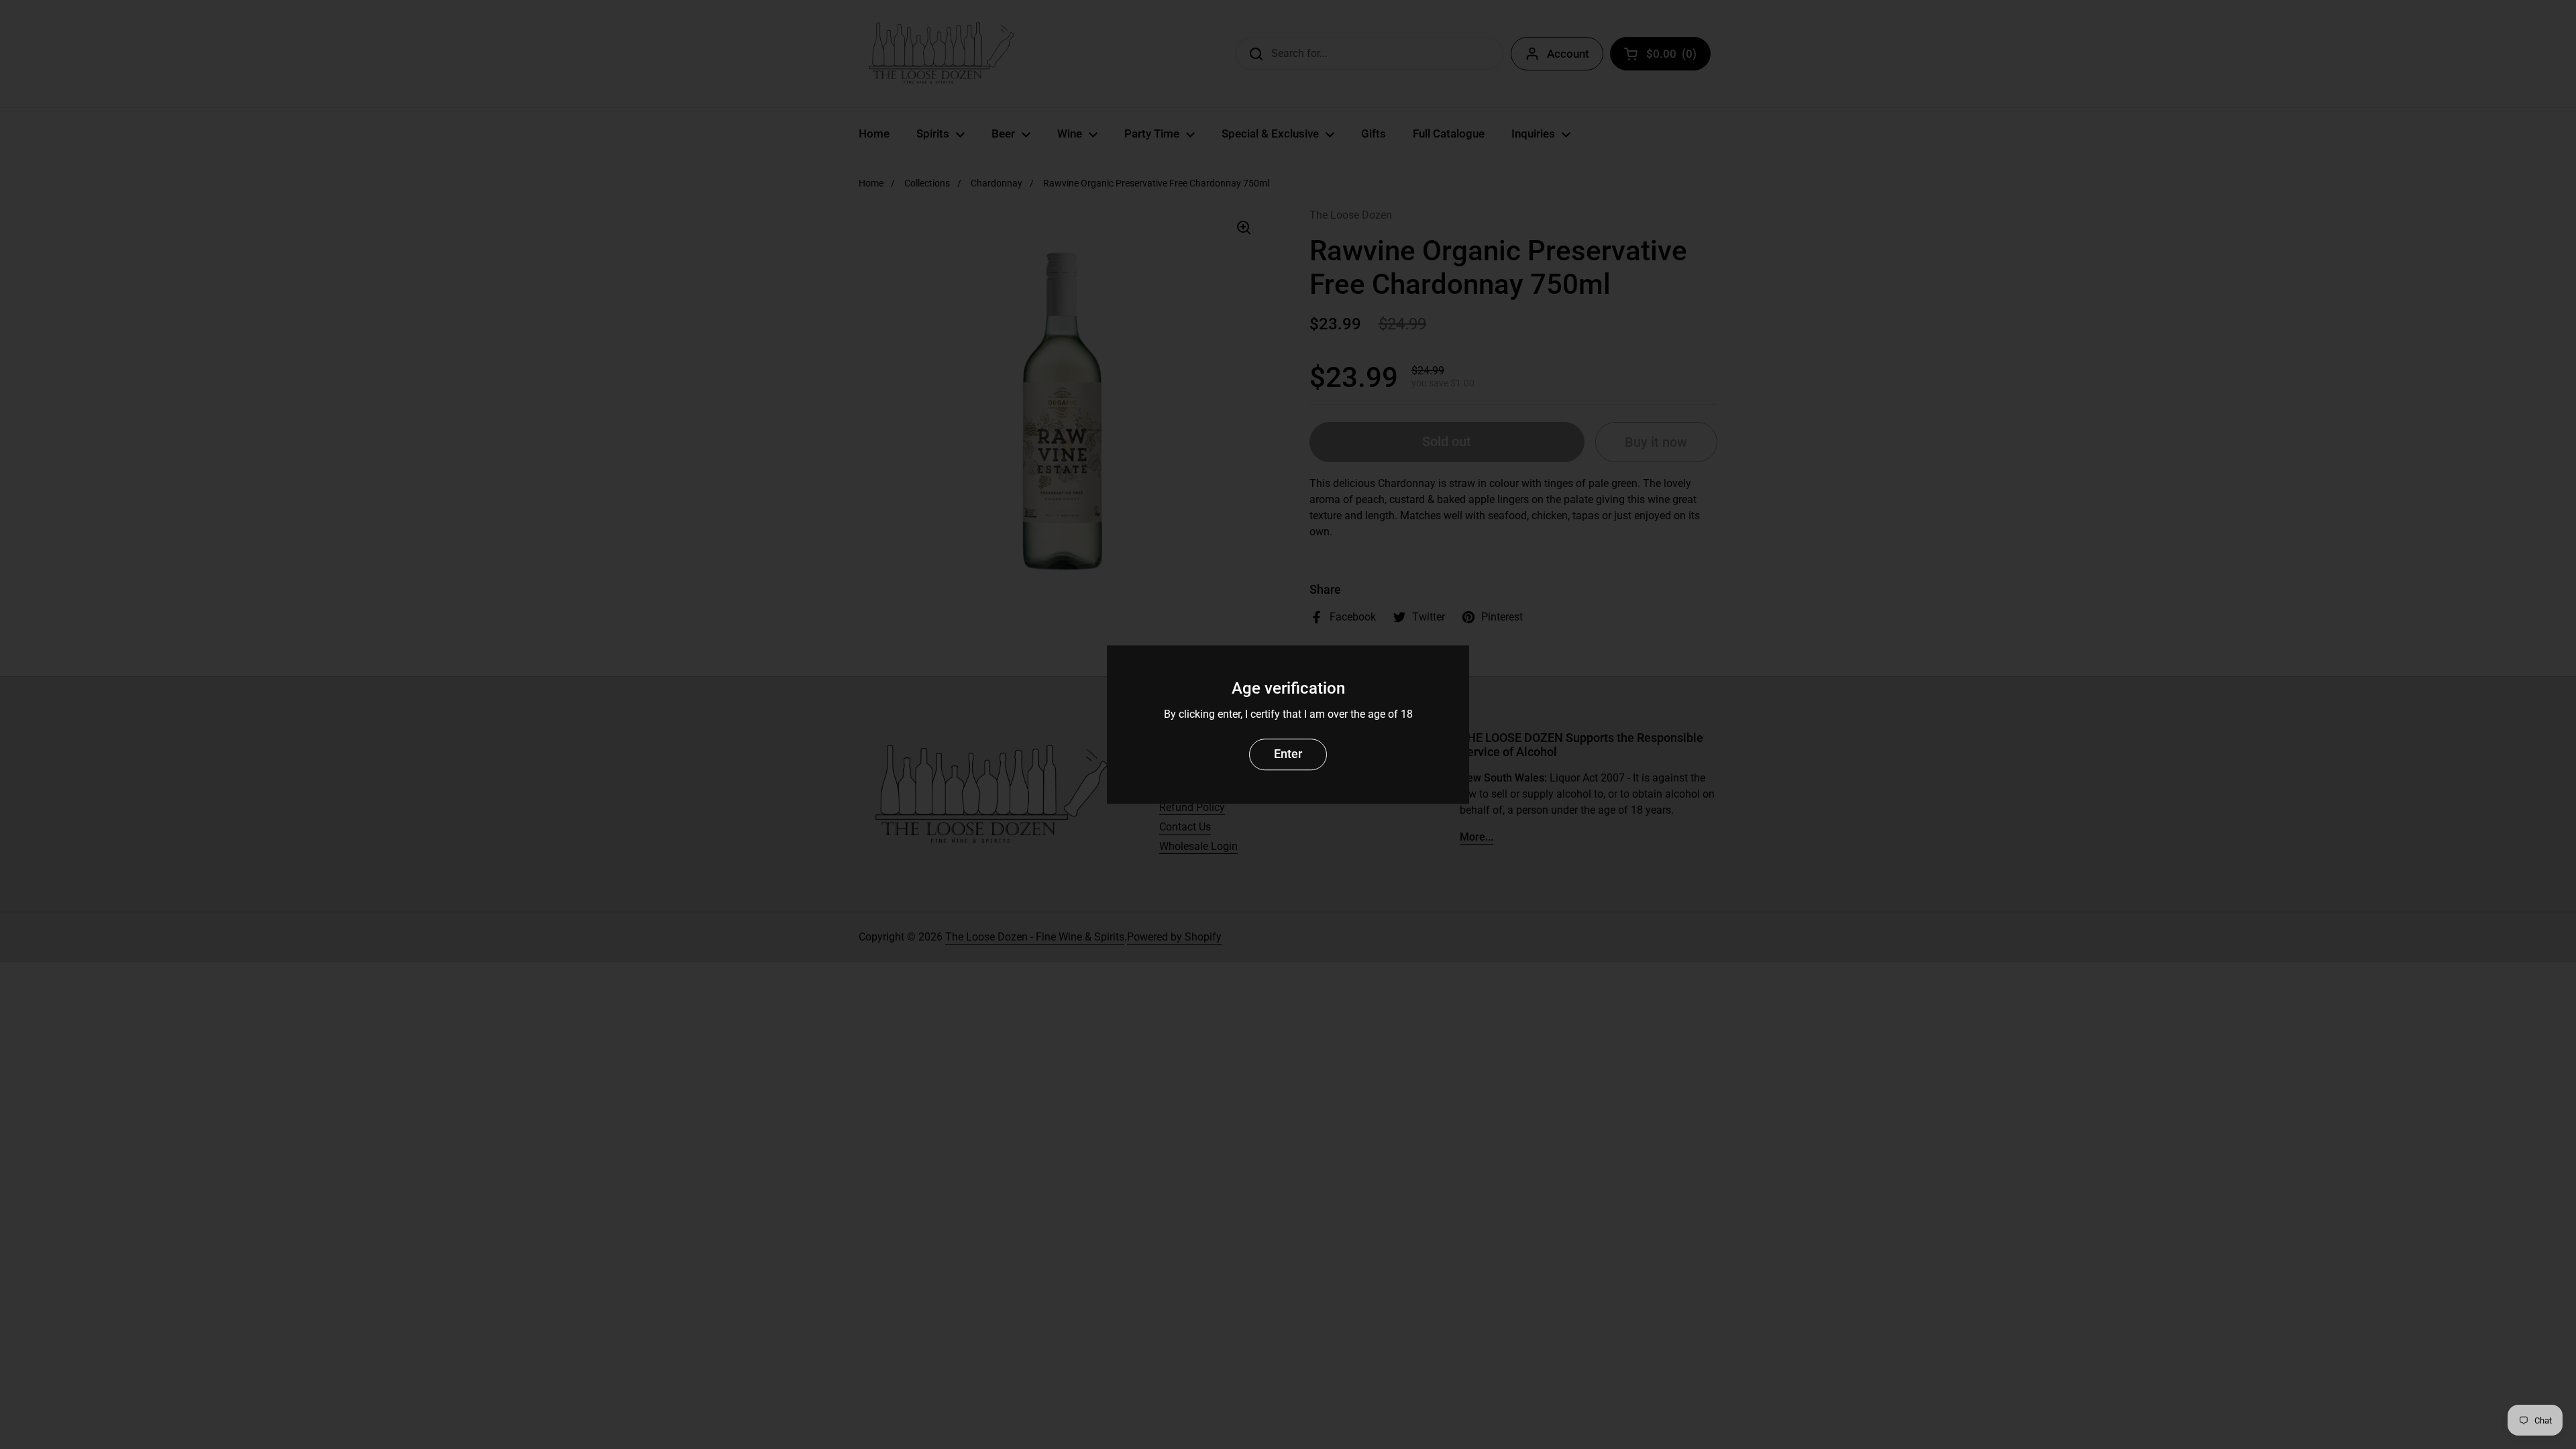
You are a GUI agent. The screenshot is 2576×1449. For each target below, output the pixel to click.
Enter (1288, 754)
